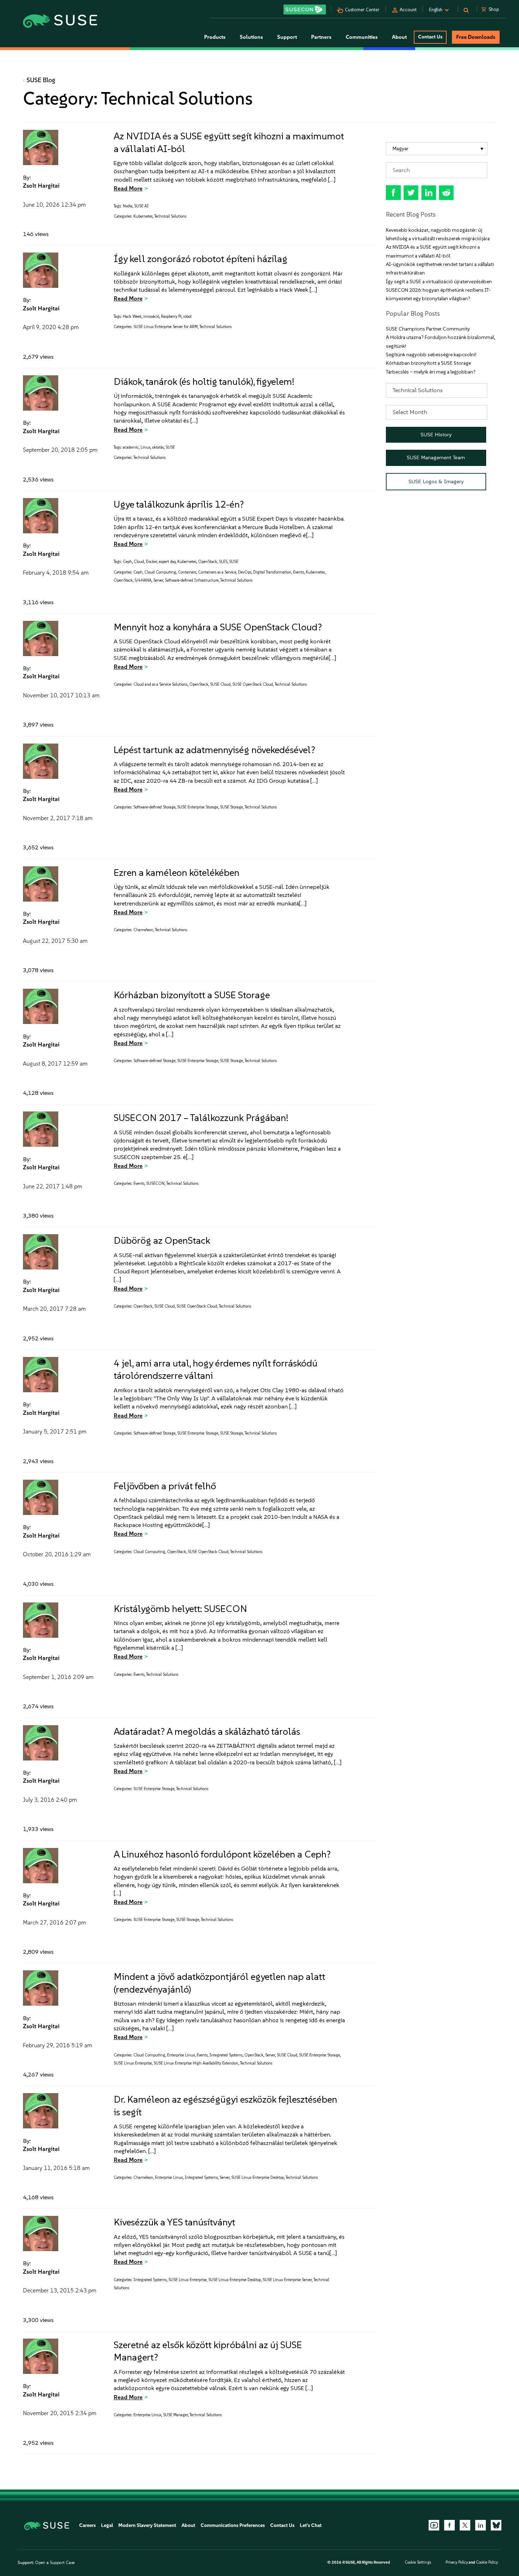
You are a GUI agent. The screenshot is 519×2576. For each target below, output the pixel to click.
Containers (187, 572)
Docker (151, 562)
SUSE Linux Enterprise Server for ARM (166, 327)
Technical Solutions (170, 216)
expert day (167, 562)
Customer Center (362, 10)
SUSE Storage (231, 807)
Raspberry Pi (171, 317)
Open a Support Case (55, 2563)
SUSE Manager (175, 2415)
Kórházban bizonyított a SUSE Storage (192, 995)
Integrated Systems (226, 2055)
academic (131, 447)
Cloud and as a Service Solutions (160, 684)
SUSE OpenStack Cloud (253, 684)
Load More (199, 2473)
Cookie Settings (418, 2562)
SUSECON (155, 1184)
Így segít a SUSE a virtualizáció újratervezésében (439, 282)
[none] (437, 149)
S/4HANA (143, 580)
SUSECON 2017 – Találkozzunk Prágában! (201, 1118)
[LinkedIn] (481, 2525)
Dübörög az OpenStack (162, 1240)
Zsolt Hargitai (41, 186)
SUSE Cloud (220, 684)
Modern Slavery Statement (147, 2525)
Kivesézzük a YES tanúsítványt (174, 2222)
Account (408, 10)
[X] (465, 2525)
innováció (151, 317)
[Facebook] (449, 2525)
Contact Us (430, 37)
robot (187, 317)
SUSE (170, 447)
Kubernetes (143, 216)
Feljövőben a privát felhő (165, 1486)
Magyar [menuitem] (401, 149)
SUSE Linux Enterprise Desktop (258, 2178)
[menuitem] (437, 149)
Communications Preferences (233, 2525)
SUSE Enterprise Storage (198, 807)
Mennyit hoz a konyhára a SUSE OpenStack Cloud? (218, 627)
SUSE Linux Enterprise (133, 2063)
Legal (107, 2525)
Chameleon (143, 930)
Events (299, 572)
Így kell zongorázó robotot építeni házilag (201, 259)
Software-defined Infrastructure (192, 580)
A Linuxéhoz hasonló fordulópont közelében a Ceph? (222, 1854)
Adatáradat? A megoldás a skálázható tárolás (207, 1731)
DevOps (245, 572)
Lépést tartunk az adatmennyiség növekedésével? (214, 750)
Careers (87, 2525)
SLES (223, 562)
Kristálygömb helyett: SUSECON (180, 1609)
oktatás (158, 447)
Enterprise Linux (181, 2055)
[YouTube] (434, 2525)
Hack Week (132, 317)
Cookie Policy (487, 2562)
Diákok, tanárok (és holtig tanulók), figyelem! (204, 381)
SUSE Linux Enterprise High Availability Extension (196, 2063)
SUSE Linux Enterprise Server (287, 2280)
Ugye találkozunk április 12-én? (179, 504)
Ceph (127, 562)
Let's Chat (311, 2525)
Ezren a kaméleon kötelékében (177, 872)
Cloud (139, 562)
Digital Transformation (272, 572)
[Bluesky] (496, 2525)
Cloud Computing (160, 572)
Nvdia (128, 206)
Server (158, 580)
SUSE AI (141, 206)
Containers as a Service (217, 572)
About (188, 2525)
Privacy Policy (457, 2562)
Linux (145, 447)
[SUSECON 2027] (305, 10)
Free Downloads (476, 37)
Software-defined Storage (154, 807)
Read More (128, 188)
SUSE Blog (41, 80)
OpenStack (208, 562)
